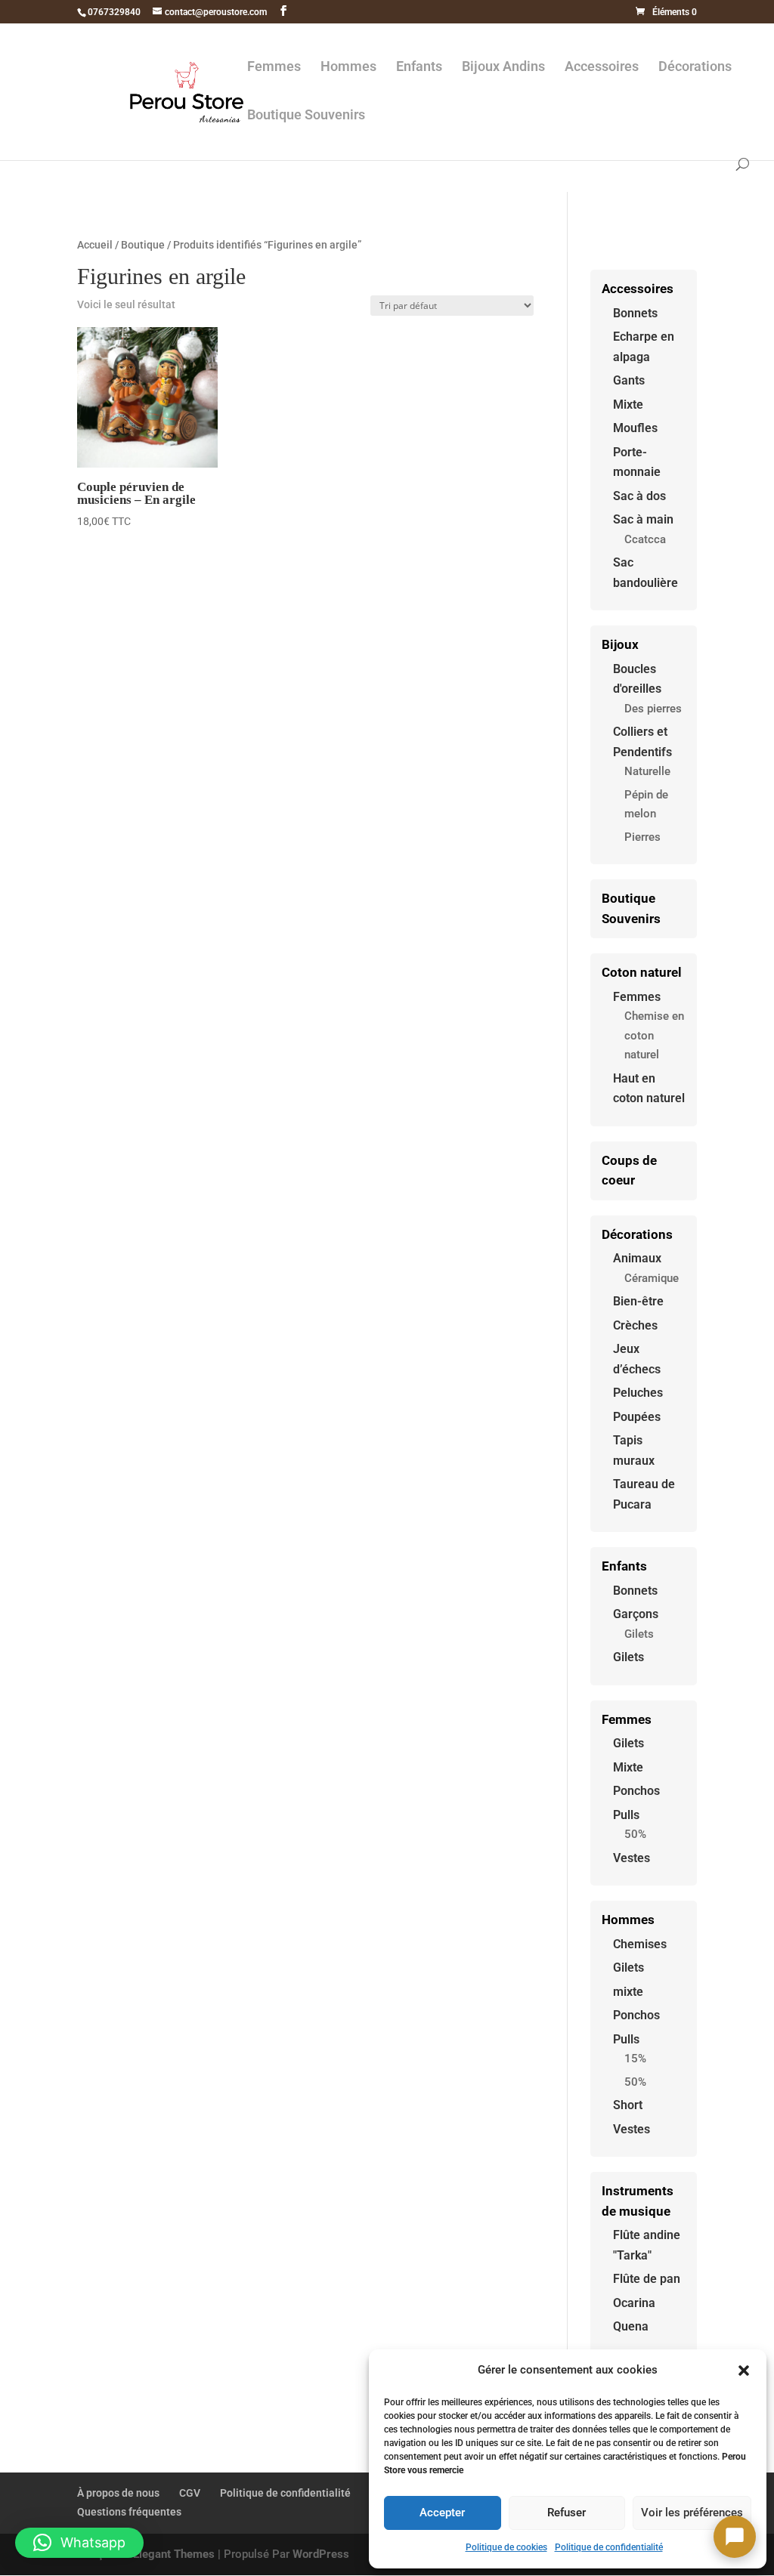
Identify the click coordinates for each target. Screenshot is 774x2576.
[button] (744, 2371)
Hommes (348, 68)
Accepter (442, 2513)
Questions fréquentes (129, 2512)
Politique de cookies (506, 2547)
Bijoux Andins (503, 68)
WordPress (321, 2554)
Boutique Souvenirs (306, 116)
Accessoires (602, 68)
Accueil (95, 245)
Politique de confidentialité (609, 2547)
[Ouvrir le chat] (735, 2537)
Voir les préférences (692, 2513)
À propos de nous (118, 2493)
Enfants (419, 68)
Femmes (274, 68)
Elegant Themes (174, 2554)
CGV (190, 2493)
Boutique (143, 245)
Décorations (695, 68)
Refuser (567, 2513)
